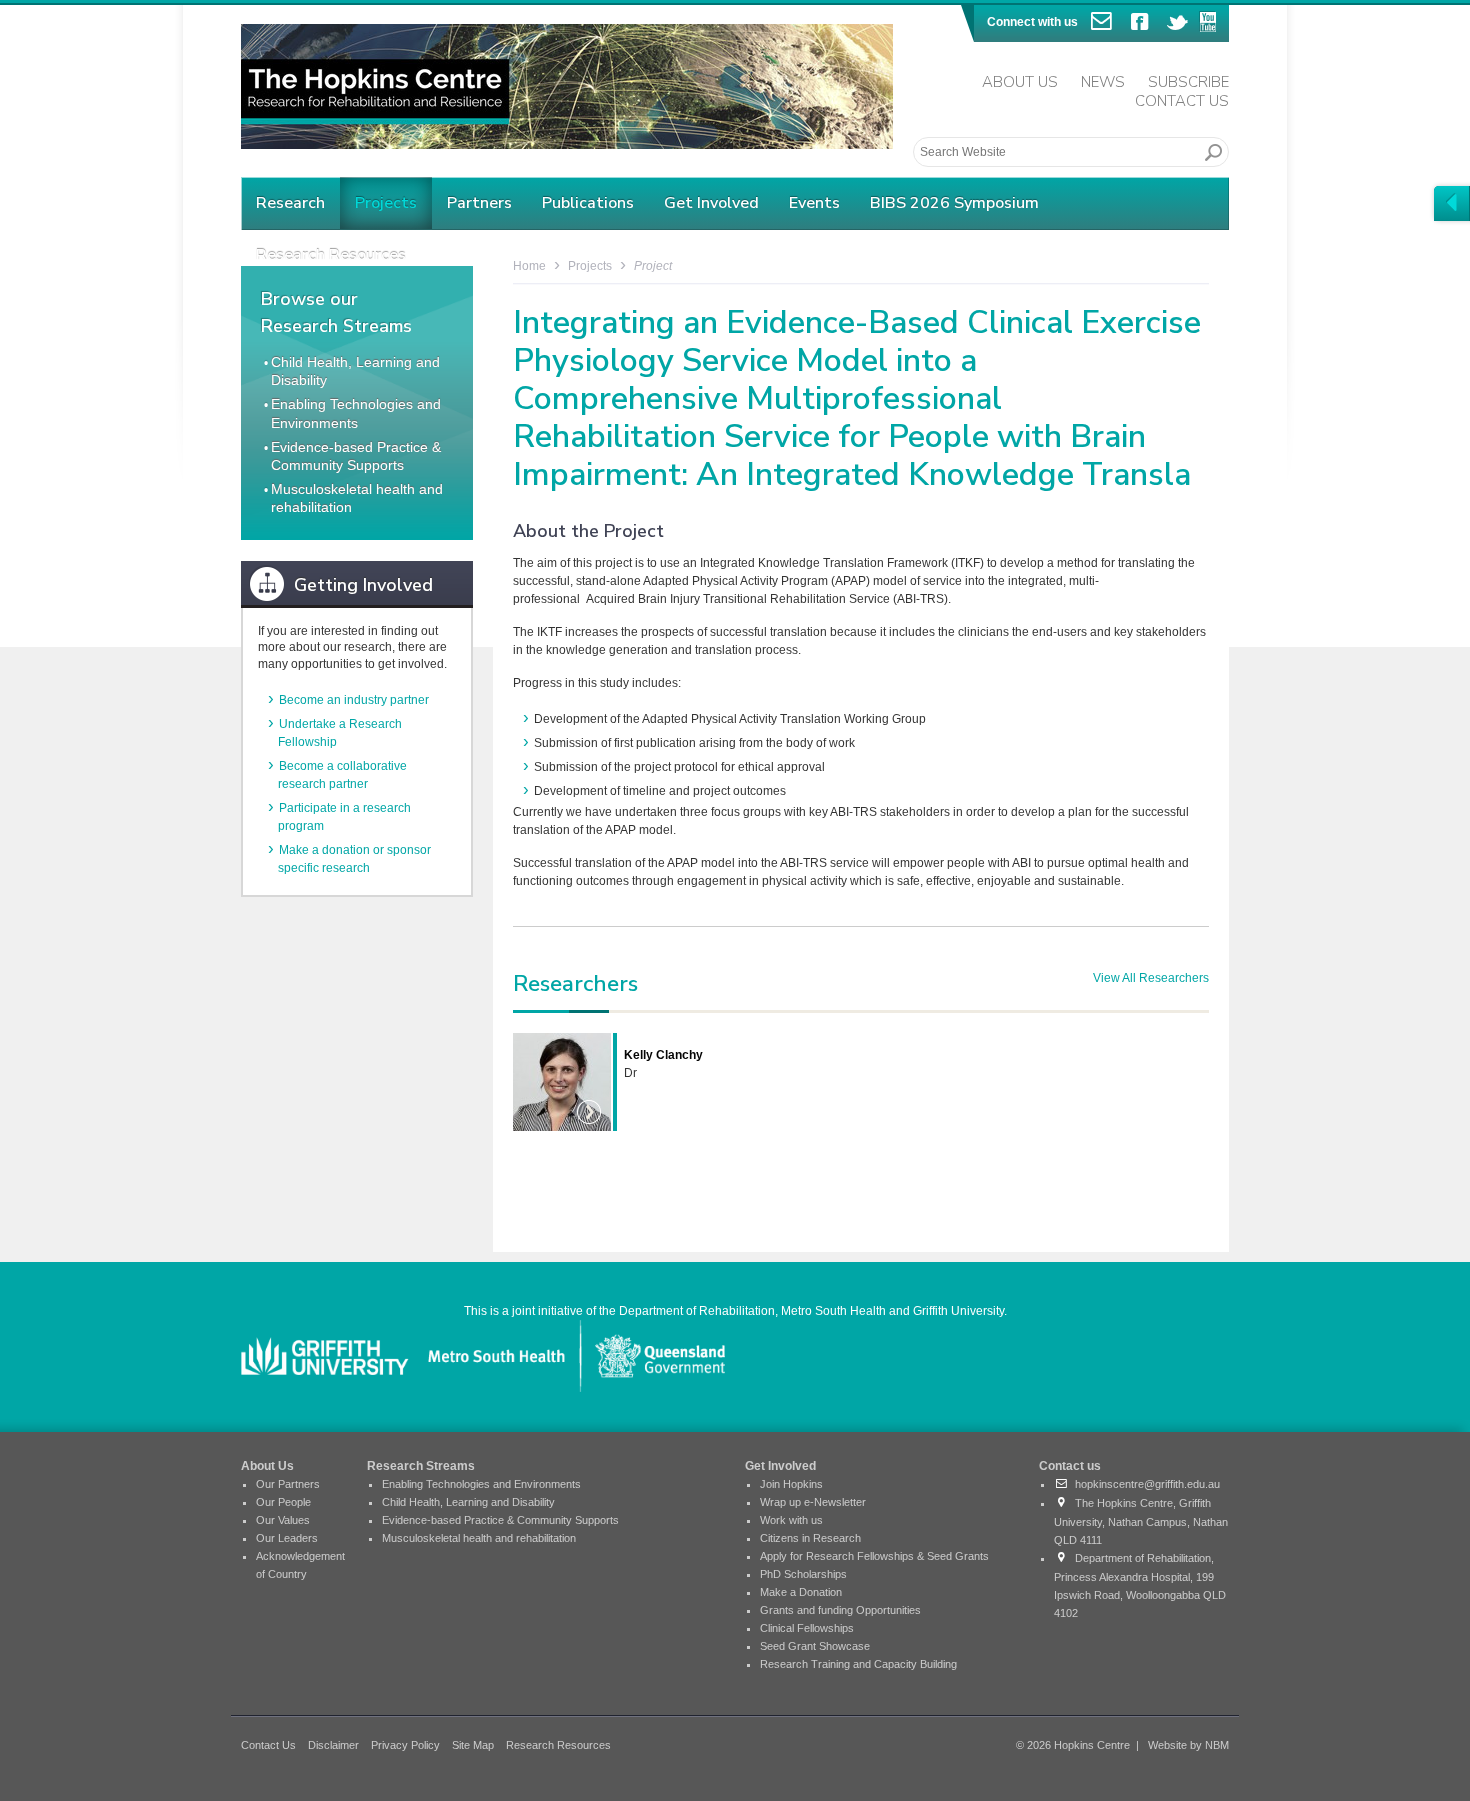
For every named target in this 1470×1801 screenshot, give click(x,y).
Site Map (473, 1745)
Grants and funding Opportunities (840, 1610)
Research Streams (421, 1466)
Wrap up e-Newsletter (813, 1502)
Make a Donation (801, 1592)
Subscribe (1188, 82)
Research (290, 203)
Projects (386, 203)
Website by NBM (1188, 1745)
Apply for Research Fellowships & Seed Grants (874, 1556)
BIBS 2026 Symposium (954, 203)
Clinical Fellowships (807, 1628)
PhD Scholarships (803, 1574)
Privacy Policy (405, 1745)
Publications (588, 203)
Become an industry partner (354, 700)
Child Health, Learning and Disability (468, 1502)
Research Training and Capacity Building (858, 1664)
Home (529, 266)
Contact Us (1182, 101)
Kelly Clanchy (663, 1055)
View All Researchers (1151, 978)
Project (653, 266)
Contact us (1070, 1466)
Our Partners (288, 1484)
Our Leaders (287, 1538)
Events (814, 203)
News (1103, 82)
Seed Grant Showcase (815, 1646)
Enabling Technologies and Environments (481, 1484)
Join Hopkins (791, 1484)
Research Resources (558, 1745)
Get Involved (711, 203)
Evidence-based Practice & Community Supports (500, 1520)
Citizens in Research (810, 1538)
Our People (283, 1502)
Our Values (283, 1520)
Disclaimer (333, 1745)
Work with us (791, 1520)
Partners (479, 203)
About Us (1020, 82)
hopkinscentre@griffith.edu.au (1144, 1484)
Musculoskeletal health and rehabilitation (479, 1538)
